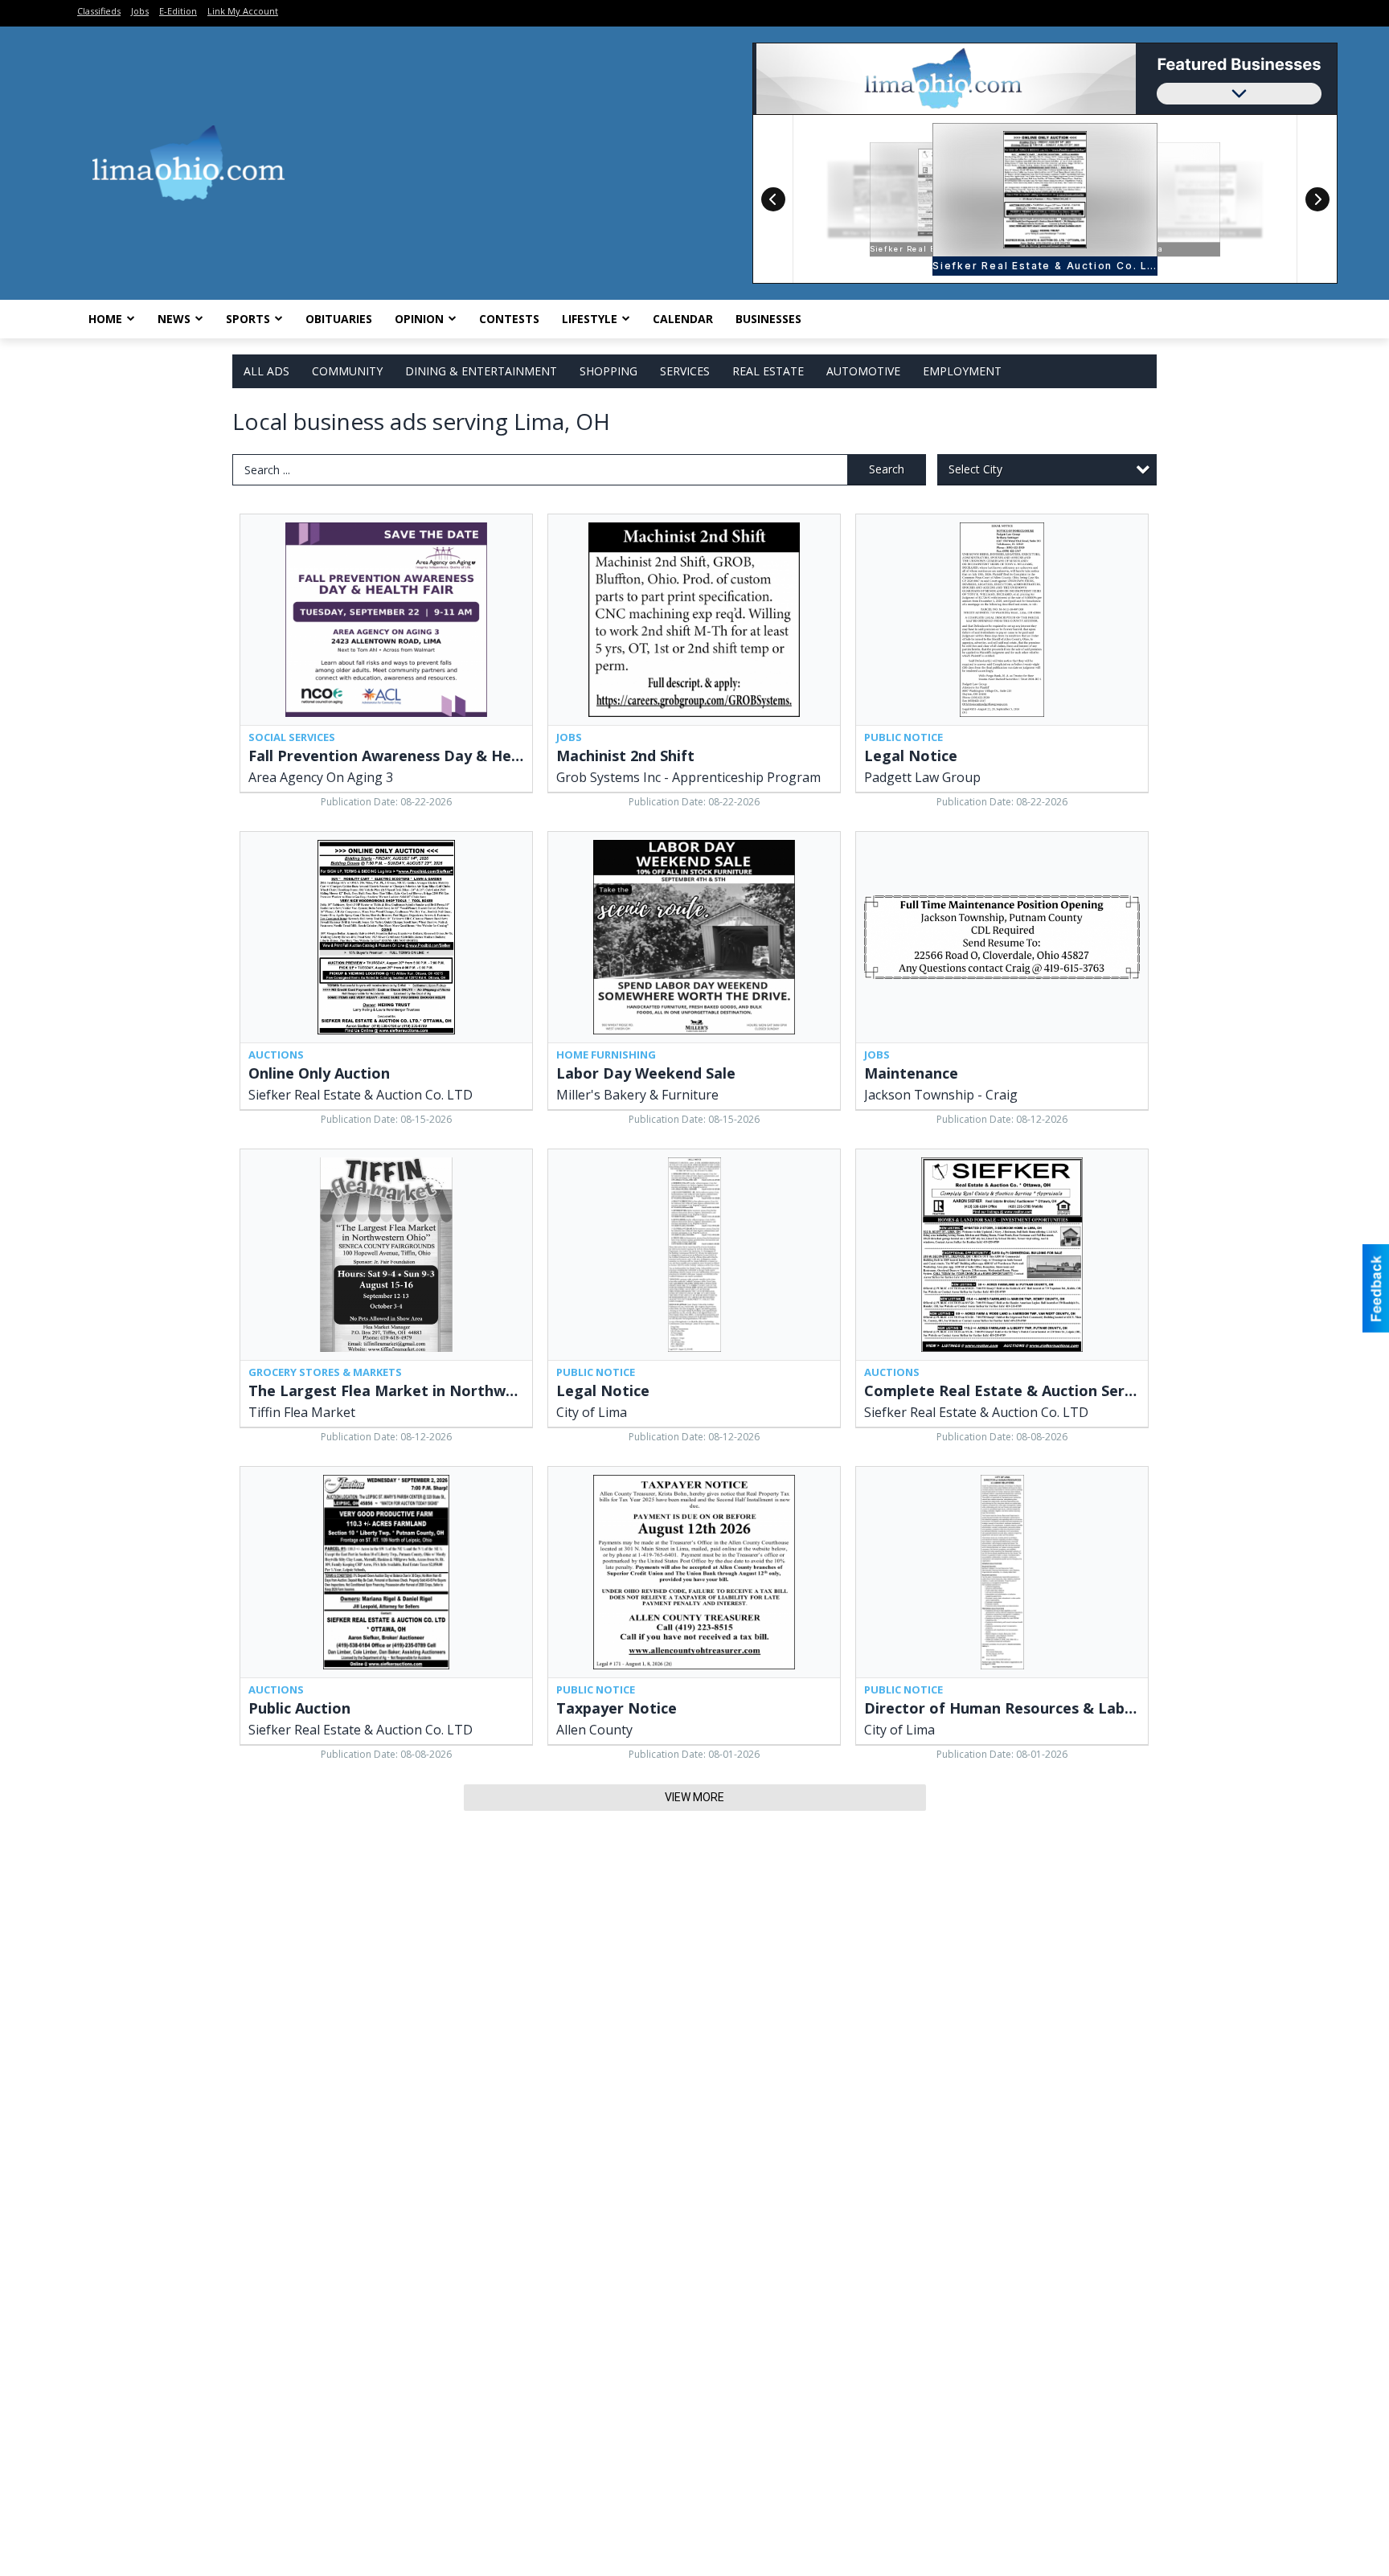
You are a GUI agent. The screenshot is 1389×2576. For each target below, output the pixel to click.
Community (347, 371)
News (174, 319)
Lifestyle (590, 319)
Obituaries (339, 319)
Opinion (419, 319)
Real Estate (768, 371)
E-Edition (178, 11)
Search (887, 469)
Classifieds (99, 11)
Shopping (608, 371)
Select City (975, 469)
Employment (962, 371)
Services (685, 371)
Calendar (683, 319)
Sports (248, 319)
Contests (509, 319)
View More (694, 1797)
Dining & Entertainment (481, 371)
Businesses (768, 319)
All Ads (266, 371)
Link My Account (243, 11)
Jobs (140, 11)
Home (105, 319)
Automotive (863, 371)
